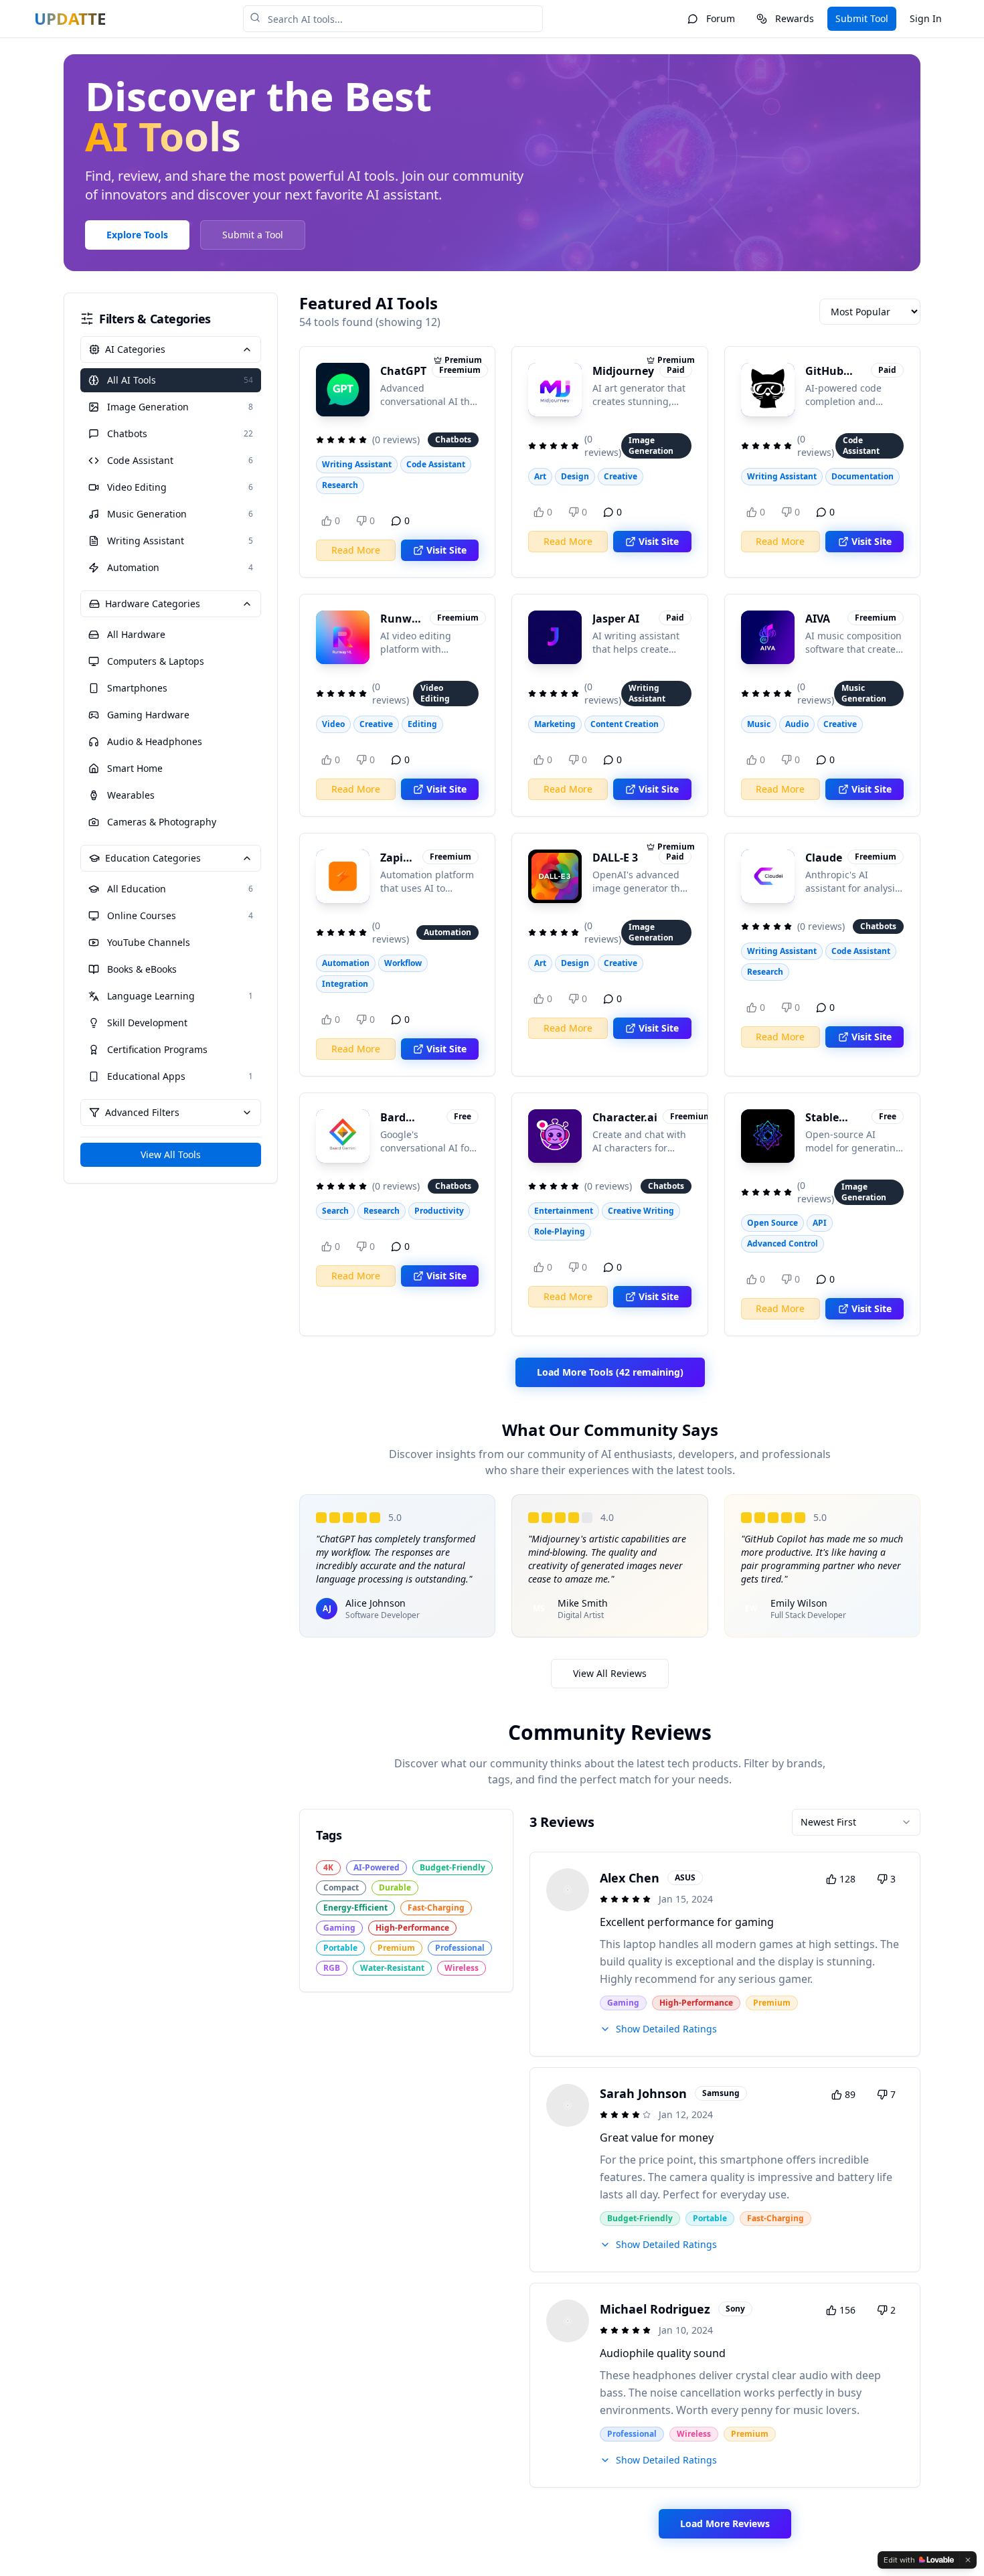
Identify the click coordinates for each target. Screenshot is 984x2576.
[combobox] (856, 1822)
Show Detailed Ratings (666, 2029)
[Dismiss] (968, 2560)
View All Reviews (610, 1673)
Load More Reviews (725, 2523)
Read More (356, 550)
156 (847, 2310)
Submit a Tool (253, 235)
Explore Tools (137, 235)
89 (850, 2094)
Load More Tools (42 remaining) (610, 1372)
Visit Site (446, 550)
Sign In (926, 18)
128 (847, 1879)
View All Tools (171, 1154)
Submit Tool (862, 18)
